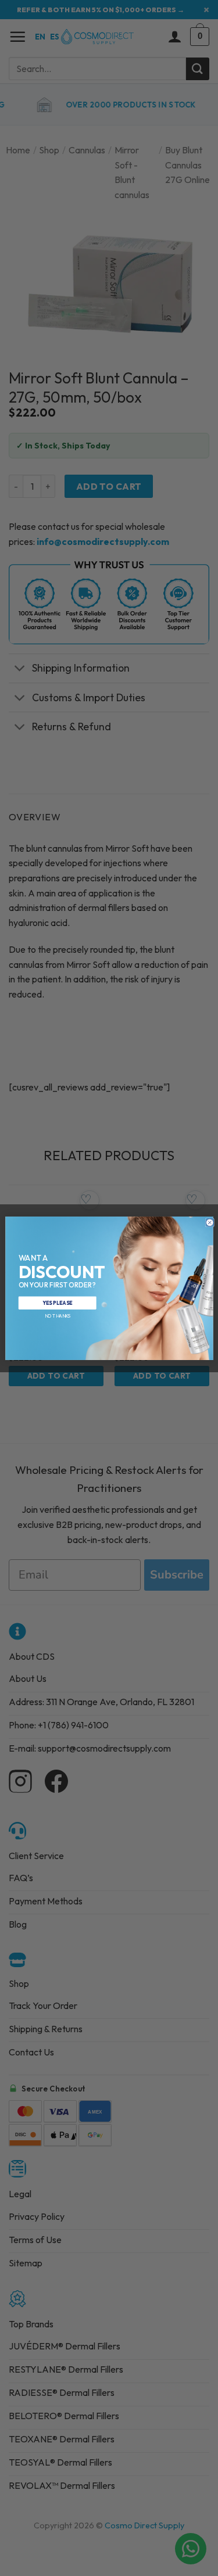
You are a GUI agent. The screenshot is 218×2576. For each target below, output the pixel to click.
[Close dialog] (210, 1222)
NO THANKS (57, 1315)
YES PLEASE (57, 1302)
